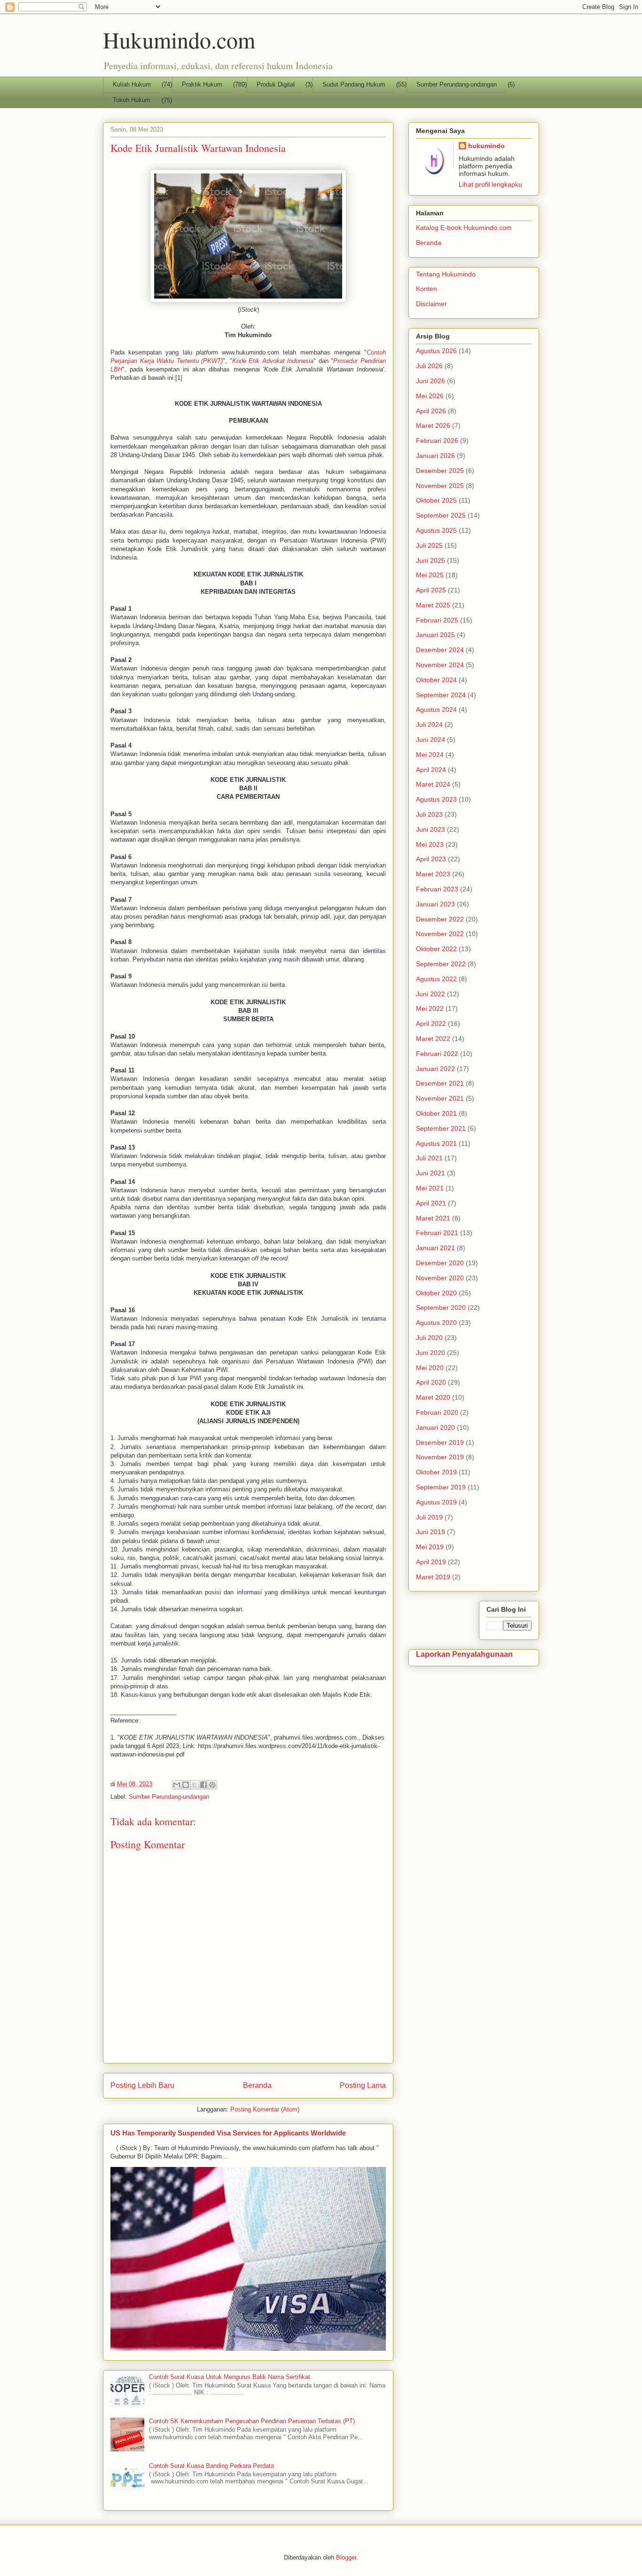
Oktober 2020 (436, 1293)
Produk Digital (276, 84)
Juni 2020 (431, 1353)
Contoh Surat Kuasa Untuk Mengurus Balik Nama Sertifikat (230, 2377)
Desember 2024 (440, 650)
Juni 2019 (431, 1532)
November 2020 (440, 1278)
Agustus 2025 (436, 530)
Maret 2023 (433, 874)
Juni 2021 (431, 1173)
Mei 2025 (430, 575)
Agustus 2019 (436, 1502)
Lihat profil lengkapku (490, 184)
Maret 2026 (433, 425)
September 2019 (441, 1487)
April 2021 (431, 1203)
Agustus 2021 (436, 1143)
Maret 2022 (433, 1039)
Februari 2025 (437, 620)
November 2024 (440, 665)
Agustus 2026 (436, 351)
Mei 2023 (430, 844)
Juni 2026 (431, 381)
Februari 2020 (437, 1412)
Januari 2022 (435, 1069)
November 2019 (440, 1457)
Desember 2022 (440, 919)
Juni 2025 (431, 560)
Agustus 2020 (436, 1323)
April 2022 (431, 1024)
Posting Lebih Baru (142, 2085)
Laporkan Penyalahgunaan (464, 1654)
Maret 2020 (433, 1397)
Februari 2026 (437, 441)
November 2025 (440, 486)
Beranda (257, 2085)
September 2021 (441, 1128)
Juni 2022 (431, 994)
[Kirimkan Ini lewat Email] (177, 1785)
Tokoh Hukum (132, 100)
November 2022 (440, 934)
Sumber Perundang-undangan (457, 84)
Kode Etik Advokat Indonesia (273, 361)
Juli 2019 (429, 1517)
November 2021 (440, 1098)
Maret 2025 (433, 605)
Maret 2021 (433, 1218)
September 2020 (441, 1308)
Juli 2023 (429, 814)
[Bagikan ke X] (195, 1785)
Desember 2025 (440, 471)
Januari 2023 (435, 904)
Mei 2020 (430, 1368)
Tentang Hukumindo (446, 274)
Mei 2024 (430, 755)
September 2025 (441, 515)
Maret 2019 (433, 1577)
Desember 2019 (440, 1442)
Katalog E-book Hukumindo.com (464, 228)
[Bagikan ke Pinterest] (212, 1785)
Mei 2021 (430, 1188)
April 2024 (431, 770)
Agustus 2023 (436, 799)
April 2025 (431, 590)
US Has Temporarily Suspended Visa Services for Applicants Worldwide (228, 2133)
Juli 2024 (429, 725)
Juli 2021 (429, 1158)
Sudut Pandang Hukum (354, 84)
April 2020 (431, 1382)
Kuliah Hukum (132, 84)
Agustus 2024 (436, 709)
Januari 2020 (435, 1427)
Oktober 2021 (436, 1113)
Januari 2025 (435, 635)
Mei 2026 (430, 396)
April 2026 (431, 411)
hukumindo (486, 146)
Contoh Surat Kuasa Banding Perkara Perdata (211, 2466)
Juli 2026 (429, 366)
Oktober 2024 (436, 680)
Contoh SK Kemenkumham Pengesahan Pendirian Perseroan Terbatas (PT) (252, 2421)
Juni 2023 (431, 829)
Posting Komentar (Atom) (265, 2109)
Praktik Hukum (202, 84)
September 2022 (441, 964)
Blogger (346, 2557)
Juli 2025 (429, 545)
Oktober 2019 (436, 1472)
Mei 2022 (430, 1008)
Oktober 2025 (436, 500)
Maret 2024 (433, 784)
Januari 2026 (435, 456)
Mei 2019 (430, 1547)
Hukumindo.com (179, 39)
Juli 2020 (429, 1338)
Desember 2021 (440, 1083)
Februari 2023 (437, 889)
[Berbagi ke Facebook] (204, 1785)
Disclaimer (431, 304)
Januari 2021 (435, 1248)
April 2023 (431, 859)
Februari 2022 (437, 1054)
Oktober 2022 (436, 949)
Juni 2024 (431, 740)
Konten (427, 289)
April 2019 (431, 1562)
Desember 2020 (440, 1263)
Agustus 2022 (436, 979)
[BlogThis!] (186, 1785)
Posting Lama (363, 2085)
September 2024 (441, 695)
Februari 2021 (437, 1233)
